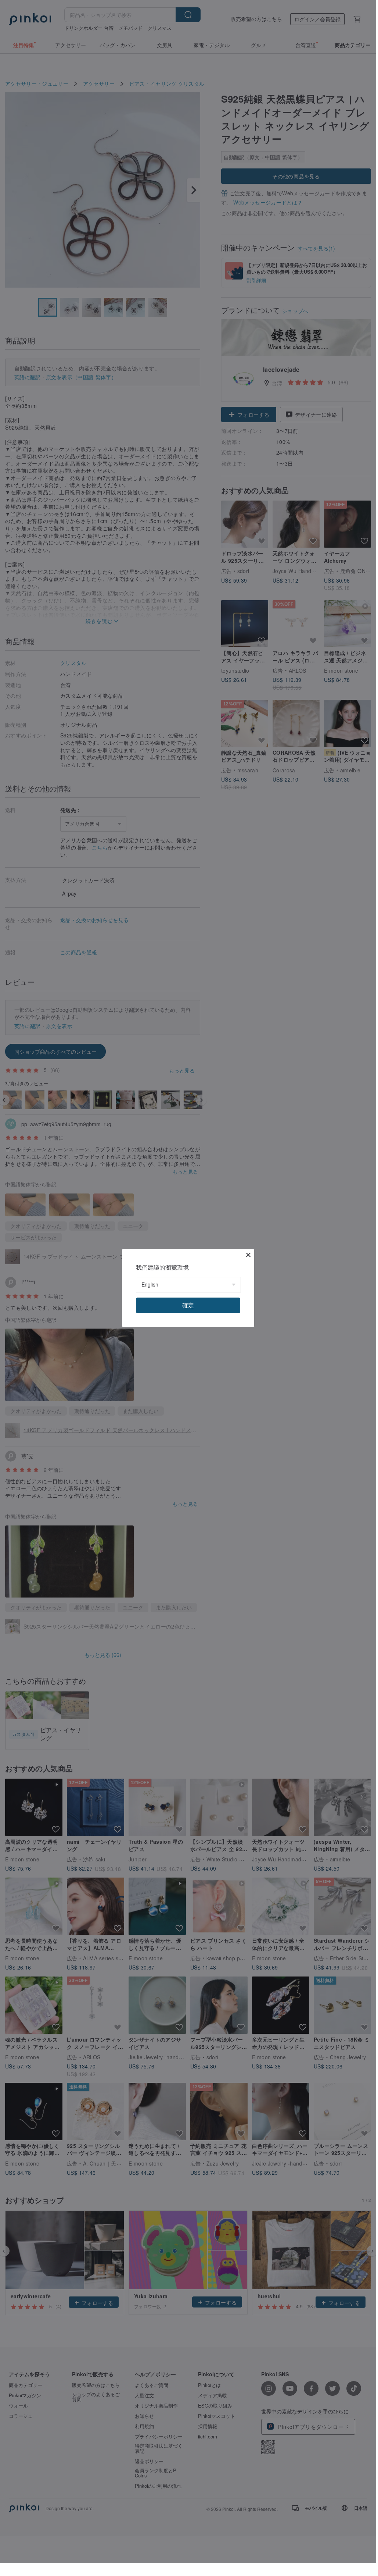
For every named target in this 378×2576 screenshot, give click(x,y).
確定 (188, 1305)
